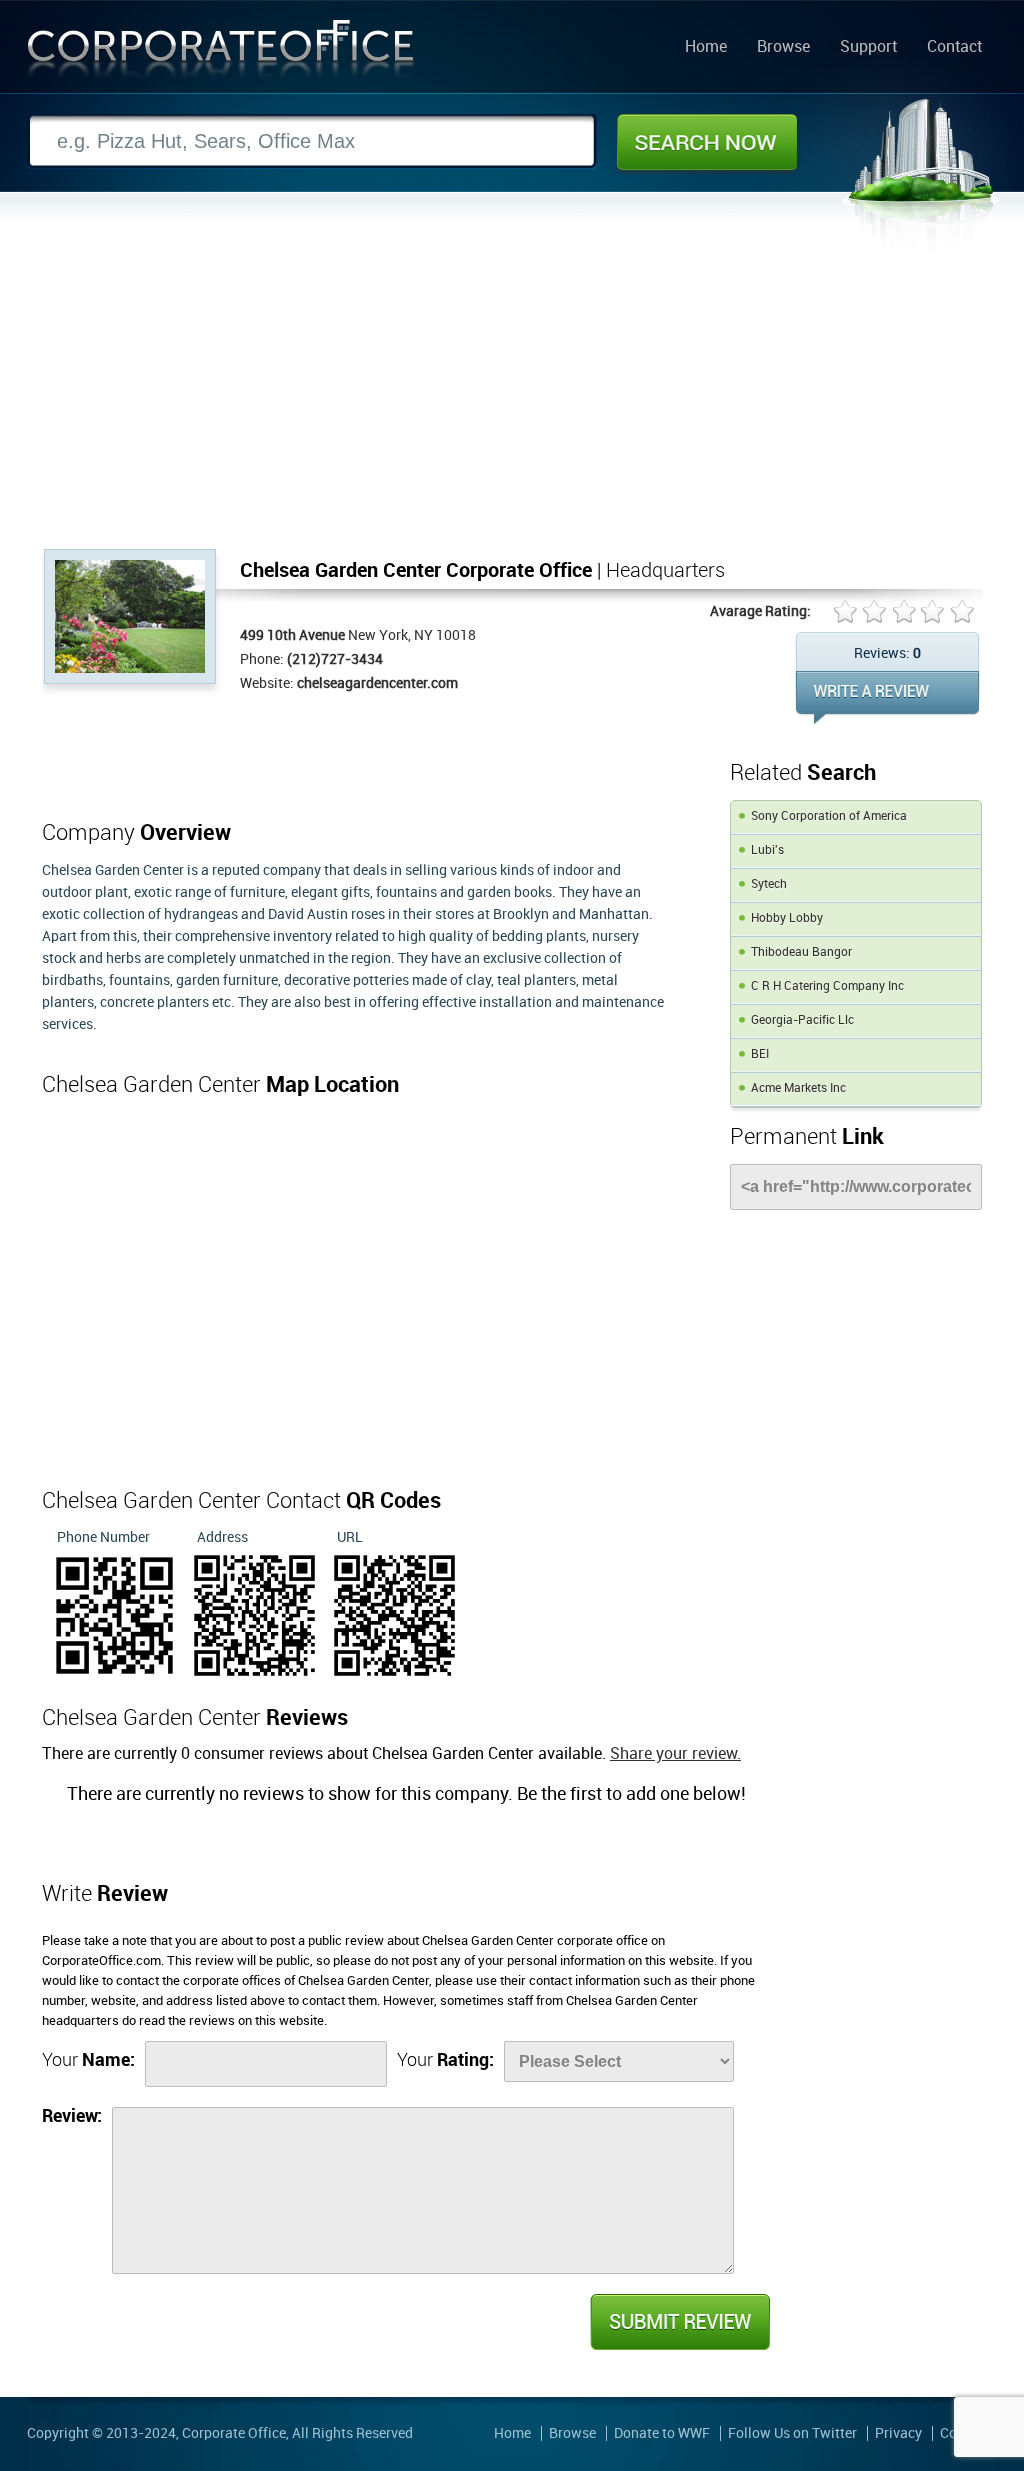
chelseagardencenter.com (377, 683)
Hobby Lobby (787, 918)
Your (88, 2060)
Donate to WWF (662, 2433)
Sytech (769, 884)
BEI (760, 1054)
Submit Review (679, 2322)
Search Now (707, 142)
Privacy (898, 2433)
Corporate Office (221, 53)
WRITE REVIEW (887, 697)
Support (868, 48)
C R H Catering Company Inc (827, 986)
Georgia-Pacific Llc (802, 1020)
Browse (783, 48)
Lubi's (767, 850)
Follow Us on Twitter (792, 2433)
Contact (954, 48)
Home (706, 48)
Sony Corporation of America (829, 816)
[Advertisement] (512, 399)
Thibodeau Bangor (801, 952)
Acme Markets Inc (798, 1088)
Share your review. (675, 1754)
